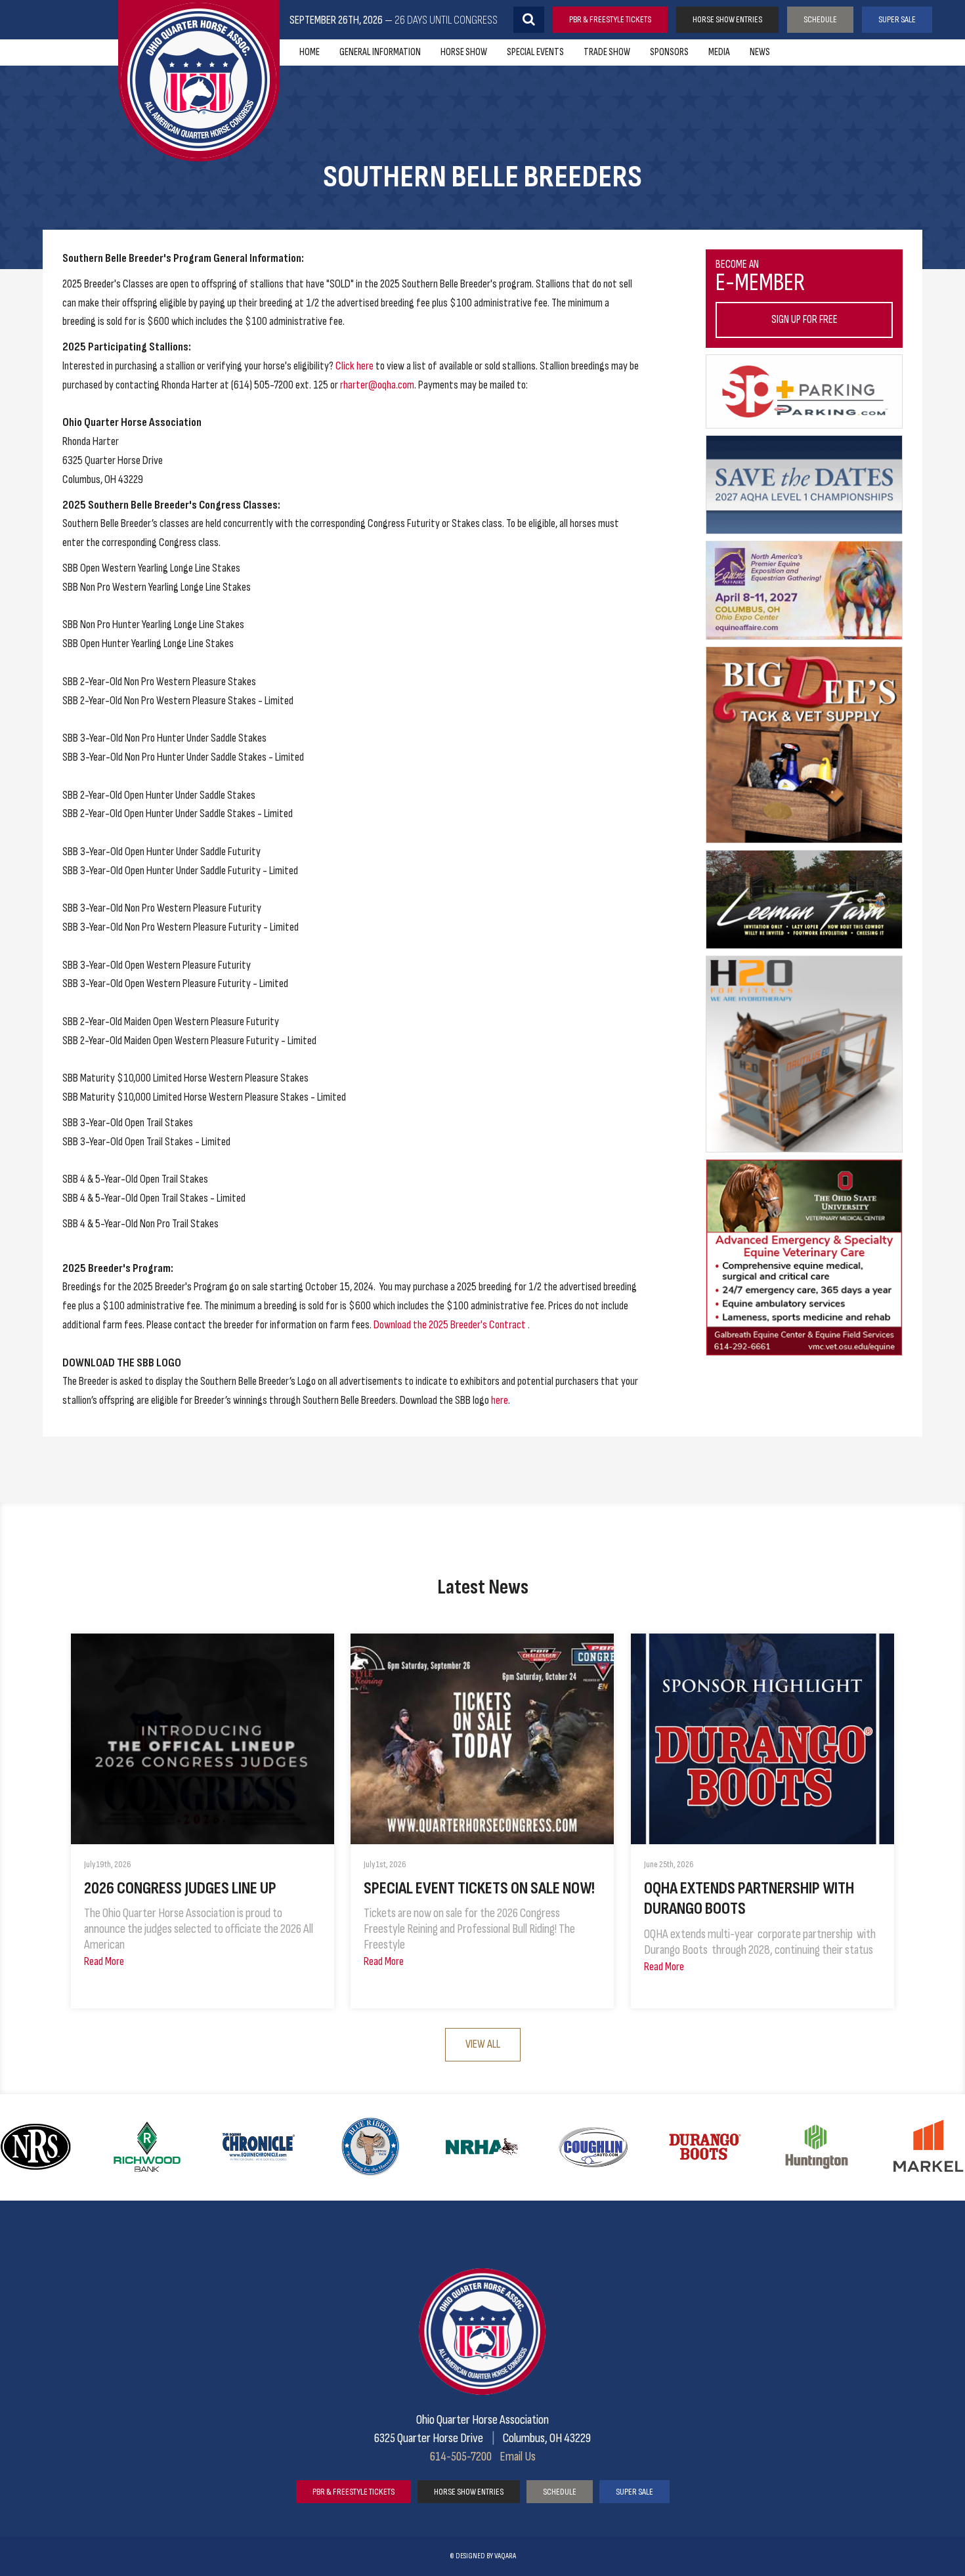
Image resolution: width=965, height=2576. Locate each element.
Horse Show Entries (727, 19)
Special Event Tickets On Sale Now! (479, 1889)
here (500, 1400)
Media (719, 52)
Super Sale (897, 19)
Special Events (535, 52)
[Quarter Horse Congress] (199, 81)
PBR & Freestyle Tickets (610, 19)
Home (310, 52)
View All (483, 2044)
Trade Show (607, 52)
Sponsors (669, 52)
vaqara (505, 2556)
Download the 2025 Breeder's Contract (450, 1325)
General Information (380, 52)
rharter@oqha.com (377, 385)
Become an (777, 292)
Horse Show (464, 52)
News (760, 52)
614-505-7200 (461, 2457)
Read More (104, 1961)
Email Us (518, 2457)
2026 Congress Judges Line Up (180, 1889)
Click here (354, 366)
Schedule (820, 19)
